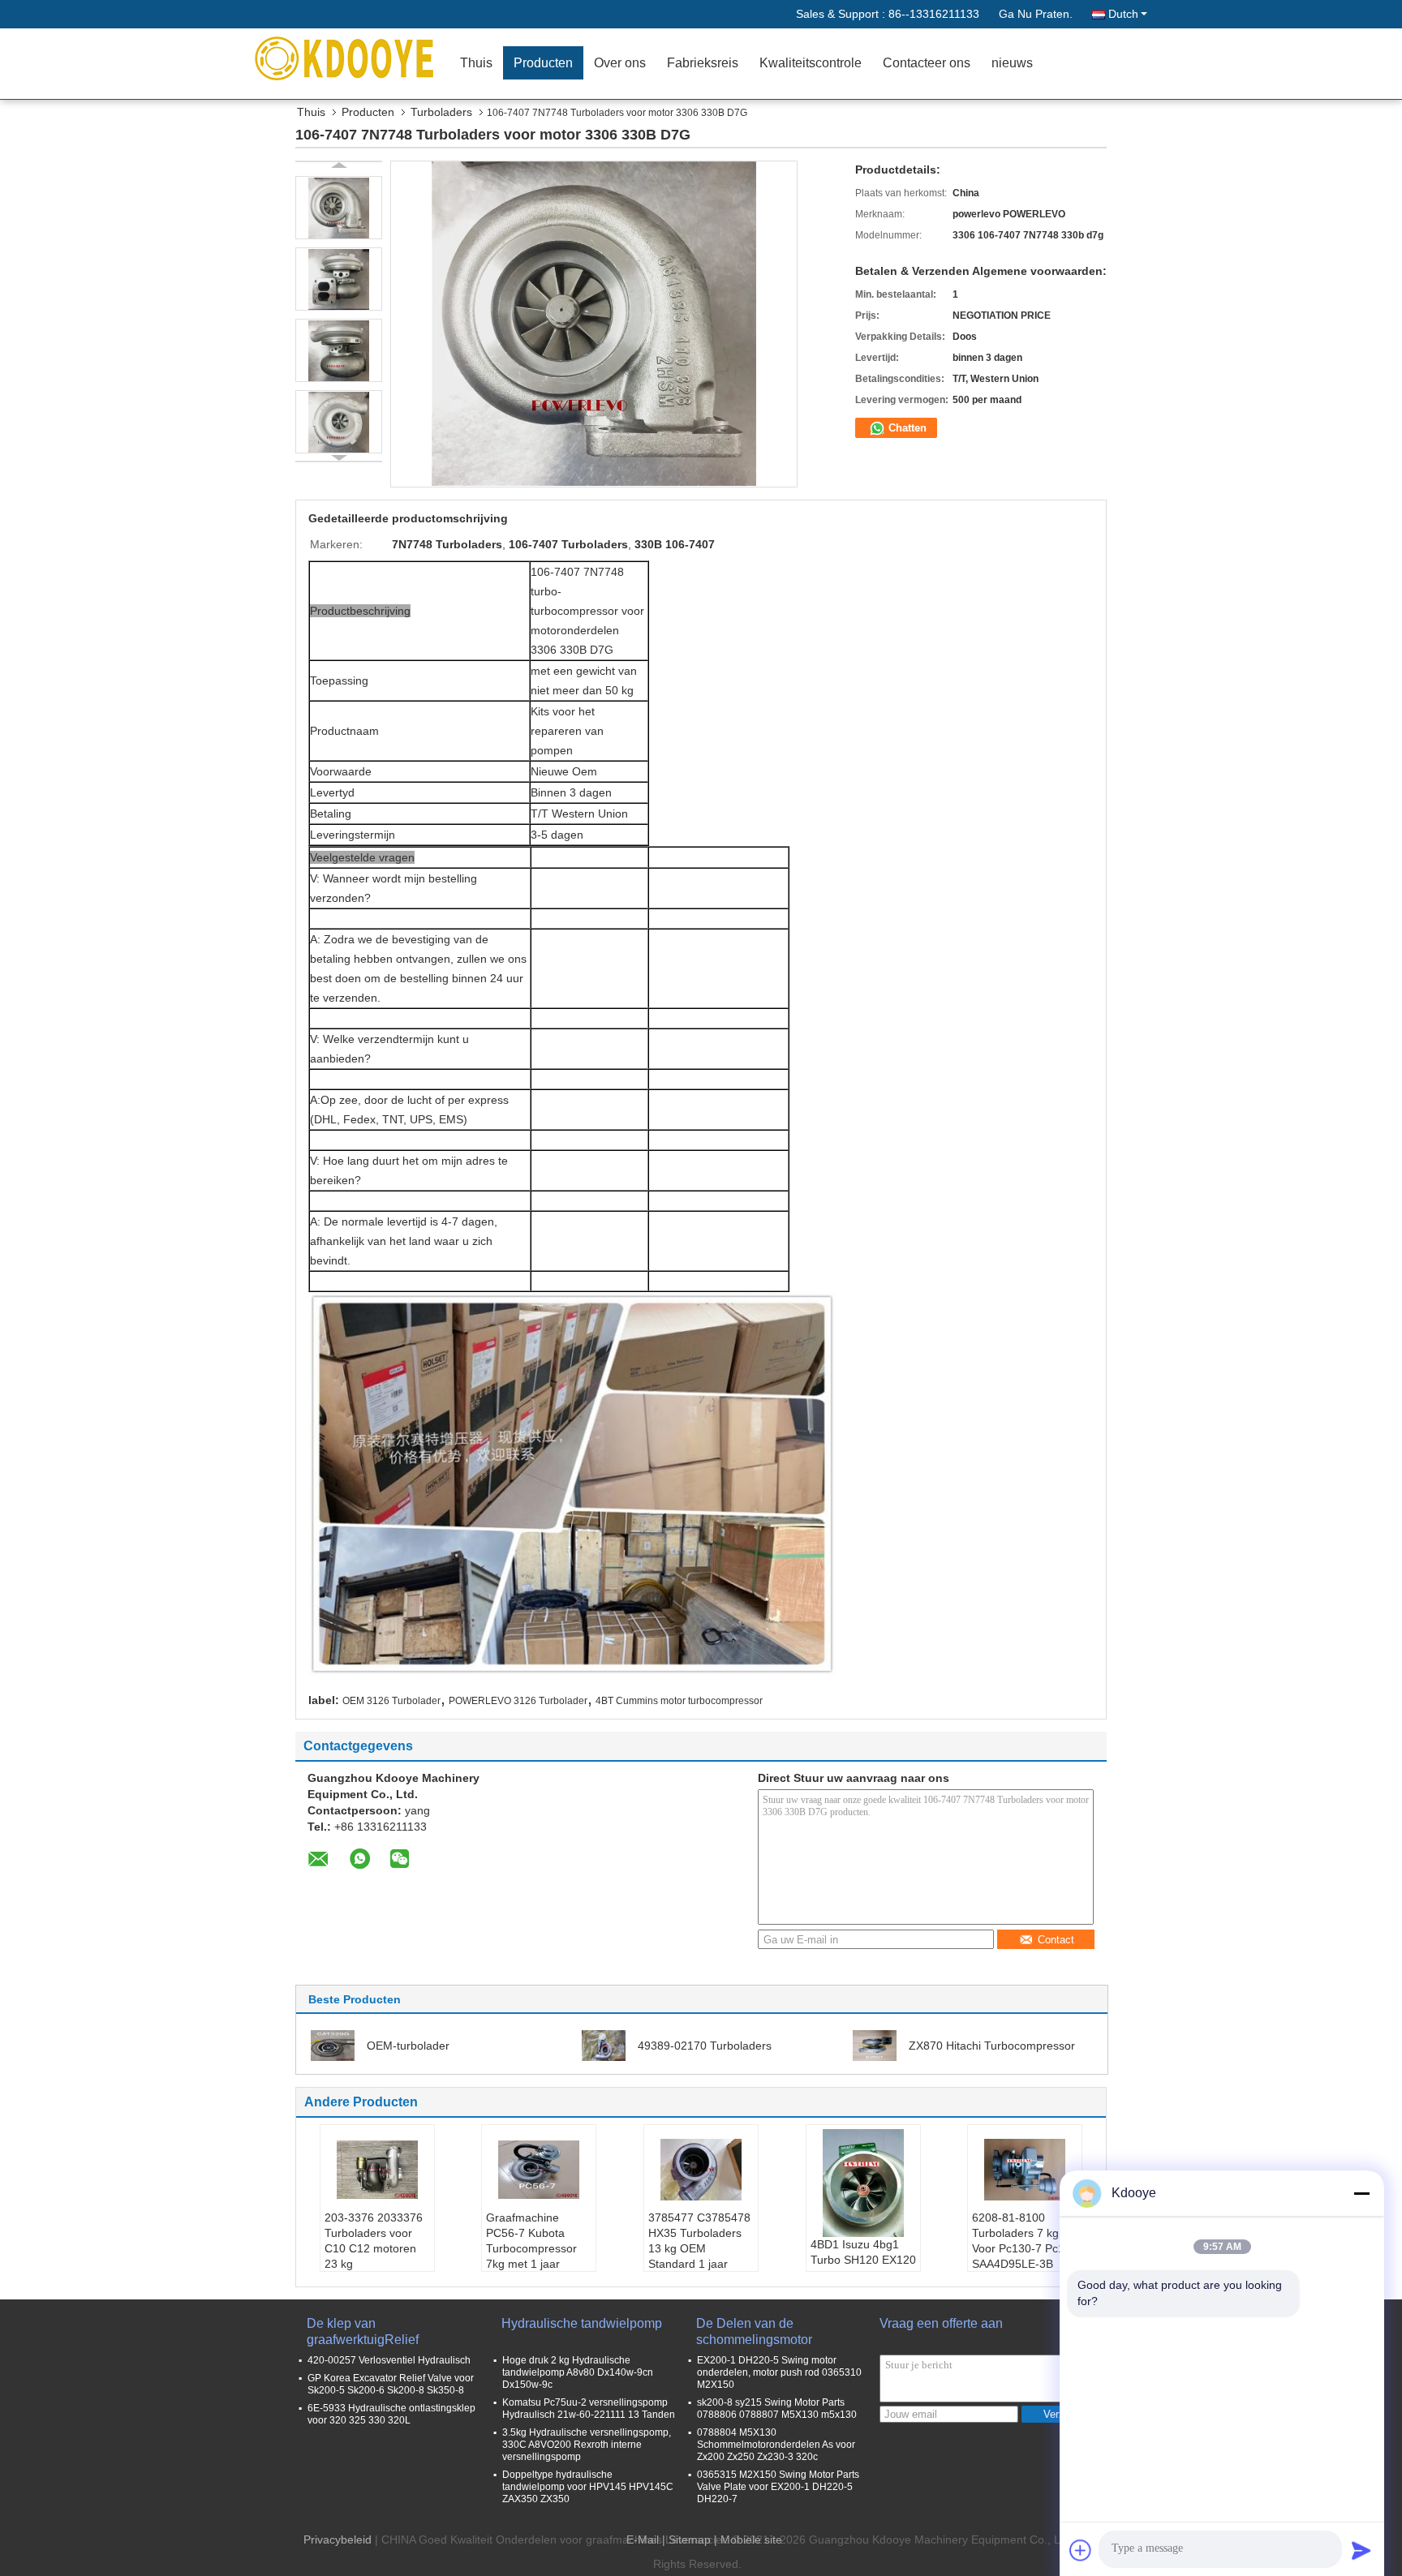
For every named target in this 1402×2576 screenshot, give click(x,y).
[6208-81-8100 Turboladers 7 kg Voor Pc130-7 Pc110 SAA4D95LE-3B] (1025, 2170)
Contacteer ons (927, 63)
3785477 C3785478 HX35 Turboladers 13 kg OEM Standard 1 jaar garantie (699, 2248)
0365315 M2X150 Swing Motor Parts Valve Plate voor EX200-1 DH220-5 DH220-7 (778, 2487)
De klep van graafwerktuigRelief (363, 2331)
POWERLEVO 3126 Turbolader (518, 1701)
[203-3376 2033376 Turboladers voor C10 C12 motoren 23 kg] (377, 2170)
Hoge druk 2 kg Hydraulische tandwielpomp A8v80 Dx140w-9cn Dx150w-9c (578, 2372)
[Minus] (1361, 2193)
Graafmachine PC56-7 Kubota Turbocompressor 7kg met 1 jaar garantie (531, 2248)
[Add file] (1081, 2550)
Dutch (1123, 14)
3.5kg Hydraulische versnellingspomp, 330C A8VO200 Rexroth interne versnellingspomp (587, 2445)
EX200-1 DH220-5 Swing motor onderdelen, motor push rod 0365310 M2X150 (779, 2372)
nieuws (1012, 63)
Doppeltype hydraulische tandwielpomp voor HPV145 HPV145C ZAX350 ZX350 (588, 2487)
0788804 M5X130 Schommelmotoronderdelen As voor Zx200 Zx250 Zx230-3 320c (776, 2445)
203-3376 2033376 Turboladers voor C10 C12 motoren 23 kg (374, 2241)
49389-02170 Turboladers (705, 2046)
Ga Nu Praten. (1036, 14)
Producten (543, 63)
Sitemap (690, 2540)
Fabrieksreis (703, 63)
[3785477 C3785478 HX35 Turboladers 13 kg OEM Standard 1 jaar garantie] (701, 2170)
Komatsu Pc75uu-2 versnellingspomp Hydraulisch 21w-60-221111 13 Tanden (589, 2409)
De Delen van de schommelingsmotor (754, 2331)
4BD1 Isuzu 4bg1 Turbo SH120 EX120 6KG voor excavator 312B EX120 (863, 2267)
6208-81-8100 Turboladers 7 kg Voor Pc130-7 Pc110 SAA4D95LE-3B (1024, 2241)
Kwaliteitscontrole (811, 63)
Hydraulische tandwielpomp (582, 2323)
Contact (1056, 1940)
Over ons (620, 63)
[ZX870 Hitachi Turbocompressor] (875, 2045)
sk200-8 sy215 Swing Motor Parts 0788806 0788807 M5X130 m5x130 (777, 2409)
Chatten (906, 428)
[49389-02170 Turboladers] (604, 2045)
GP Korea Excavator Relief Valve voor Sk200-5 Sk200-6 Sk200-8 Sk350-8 (391, 2384)
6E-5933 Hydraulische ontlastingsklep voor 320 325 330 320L (391, 2414)
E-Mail (643, 2540)
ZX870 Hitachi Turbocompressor (992, 2046)
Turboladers (441, 112)
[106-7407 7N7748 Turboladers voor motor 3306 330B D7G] (339, 208)
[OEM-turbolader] (333, 2045)
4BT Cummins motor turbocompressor (679, 1701)
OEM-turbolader (408, 2046)
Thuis (476, 63)
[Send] (1361, 2550)
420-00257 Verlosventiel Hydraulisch (389, 2360)
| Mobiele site (748, 2540)
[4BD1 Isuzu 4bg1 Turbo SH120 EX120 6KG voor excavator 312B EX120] (863, 2183)
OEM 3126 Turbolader (391, 1701)
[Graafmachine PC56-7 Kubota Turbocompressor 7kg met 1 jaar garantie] (539, 2170)
